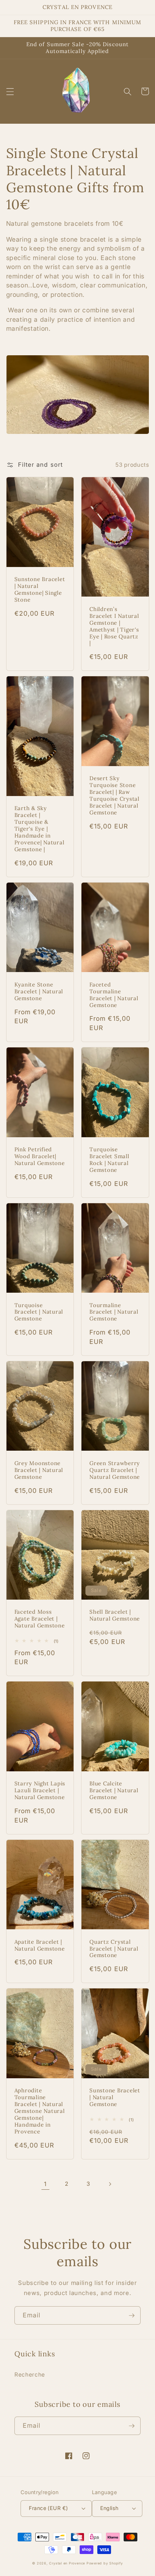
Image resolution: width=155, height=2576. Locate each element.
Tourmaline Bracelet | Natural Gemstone (114, 1312)
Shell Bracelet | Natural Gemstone (115, 1615)
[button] (10, 91)
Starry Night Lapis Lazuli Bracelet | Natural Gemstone (40, 1790)
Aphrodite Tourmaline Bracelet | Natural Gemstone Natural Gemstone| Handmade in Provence (40, 2111)
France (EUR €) (48, 2508)
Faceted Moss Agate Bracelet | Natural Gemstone (40, 1619)
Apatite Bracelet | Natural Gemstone (40, 1945)
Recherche (30, 2375)
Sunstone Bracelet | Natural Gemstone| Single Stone (40, 590)
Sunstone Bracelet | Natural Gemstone (115, 2097)
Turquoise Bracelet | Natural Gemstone (39, 1312)
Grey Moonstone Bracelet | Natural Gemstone (39, 1470)
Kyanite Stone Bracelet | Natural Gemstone (39, 992)
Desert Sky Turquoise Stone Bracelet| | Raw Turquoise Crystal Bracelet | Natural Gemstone (114, 795)
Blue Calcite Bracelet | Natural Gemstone (114, 1790)
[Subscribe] (132, 2316)
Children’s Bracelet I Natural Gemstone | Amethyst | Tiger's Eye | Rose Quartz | (114, 626)
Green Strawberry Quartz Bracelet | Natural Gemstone (115, 1470)
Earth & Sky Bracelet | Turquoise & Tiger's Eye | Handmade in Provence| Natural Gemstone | (39, 829)
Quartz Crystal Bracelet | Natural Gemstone (114, 1949)
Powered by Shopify (105, 2563)
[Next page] (110, 2184)
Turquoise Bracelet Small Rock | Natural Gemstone (109, 1160)
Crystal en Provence (67, 2563)
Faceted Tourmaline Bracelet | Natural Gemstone (114, 995)
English (109, 2508)
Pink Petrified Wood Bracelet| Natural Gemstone (40, 1156)
